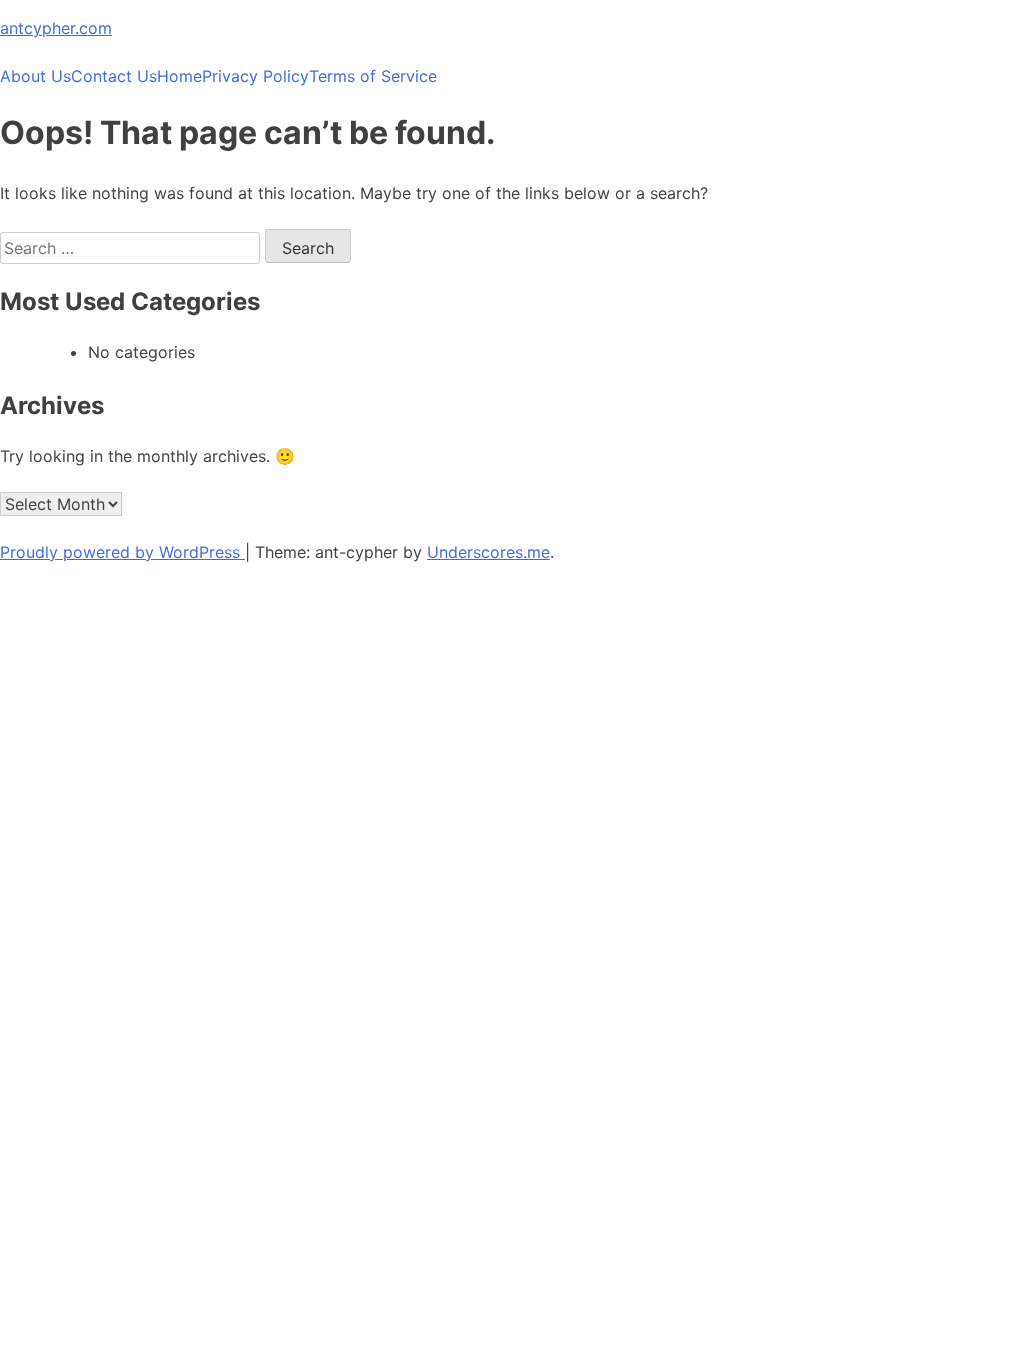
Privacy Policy (255, 76)
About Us (35, 76)
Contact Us (114, 76)
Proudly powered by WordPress (122, 552)
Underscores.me (488, 552)
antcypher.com (56, 28)
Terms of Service (373, 76)
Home (179, 76)
